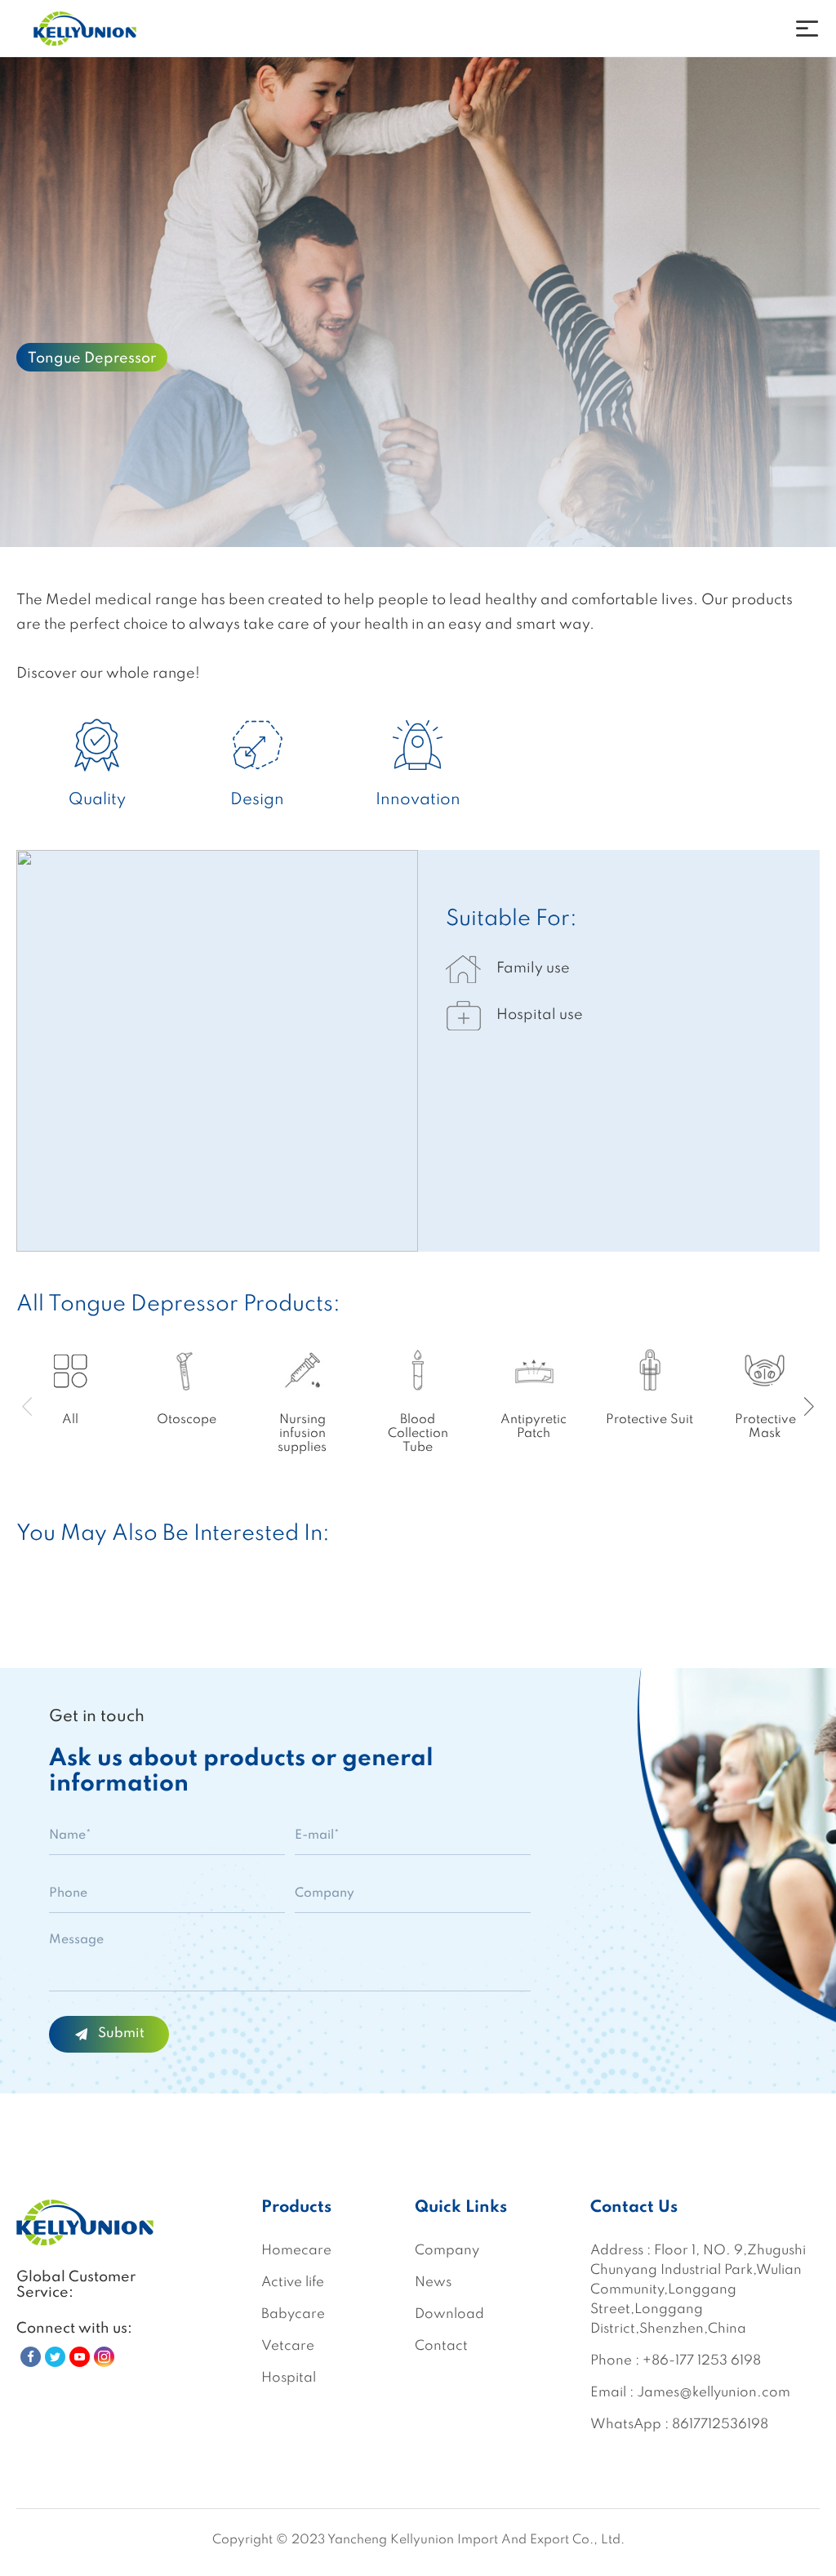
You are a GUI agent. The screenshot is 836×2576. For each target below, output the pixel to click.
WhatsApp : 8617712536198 (679, 2425)
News (433, 2282)
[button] (809, 1407)
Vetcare (288, 2346)
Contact (441, 2346)
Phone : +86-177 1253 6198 (676, 2361)
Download (449, 2314)
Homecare (296, 2251)
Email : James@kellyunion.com (690, 2393)
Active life (293, 2282)
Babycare (293, 2314)
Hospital (289, 2378)
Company (447, 2251)
